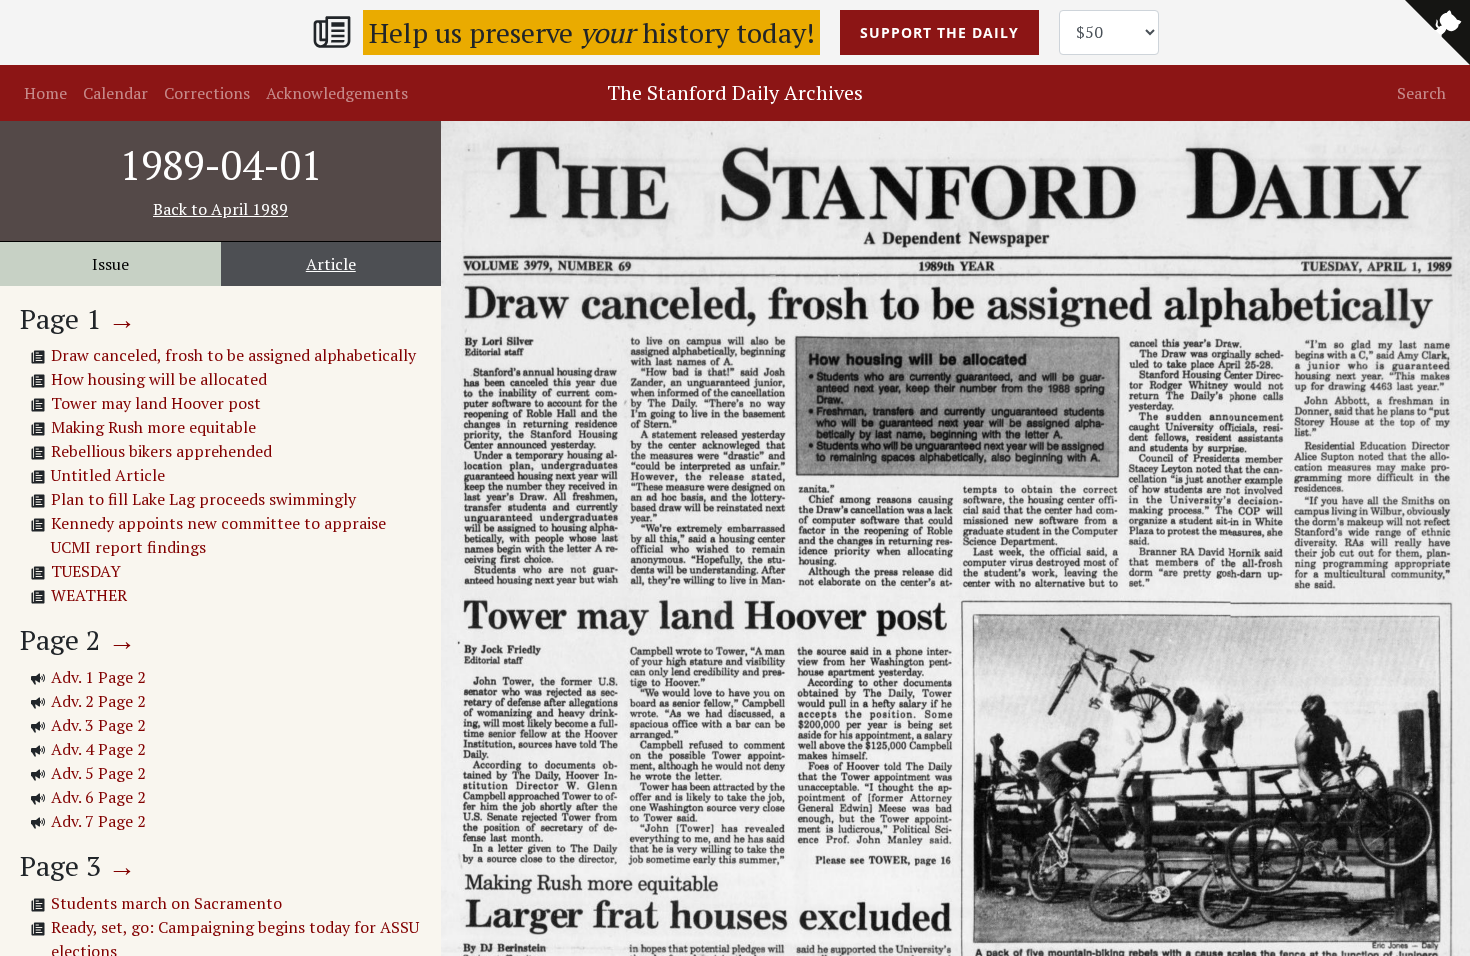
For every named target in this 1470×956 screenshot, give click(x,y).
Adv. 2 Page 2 (98, 701)
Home (45, 93)
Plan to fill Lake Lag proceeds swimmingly (203, 499)
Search (1421, 93)
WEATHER (89, 595)
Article (331, 264)
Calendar (115, 93)
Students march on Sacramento (166, 903)
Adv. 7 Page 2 (98, 821)
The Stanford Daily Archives (735, 92)
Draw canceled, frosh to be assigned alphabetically (233, 355)
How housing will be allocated (159, 379)
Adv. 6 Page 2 (98, 797)
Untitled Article (108, 475)
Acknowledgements (337, 93)
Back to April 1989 (220, 209)
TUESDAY (86, 571)
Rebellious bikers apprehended (161, 451)
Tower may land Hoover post (156, 403)
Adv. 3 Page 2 (98, 725)
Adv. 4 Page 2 (98, 749)
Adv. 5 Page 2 (98, 773)
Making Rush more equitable (153, 427)
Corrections (207, 93)
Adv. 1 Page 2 (98, 677)
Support (939, 32)
